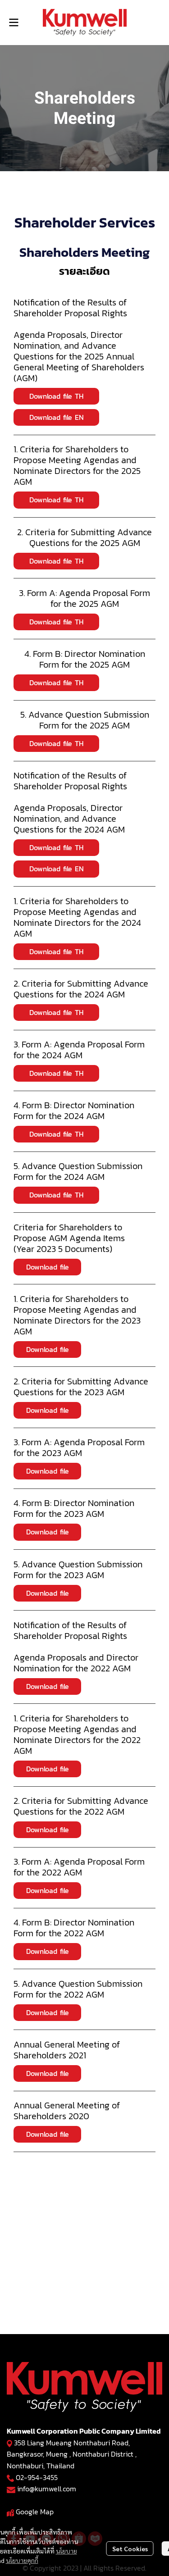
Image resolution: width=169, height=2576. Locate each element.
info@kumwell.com (47, 2489)
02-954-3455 (37, 2477)
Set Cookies (130, 2549)
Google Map (35, 2512)
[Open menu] (14, 23)
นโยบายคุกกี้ (22, 2560)
